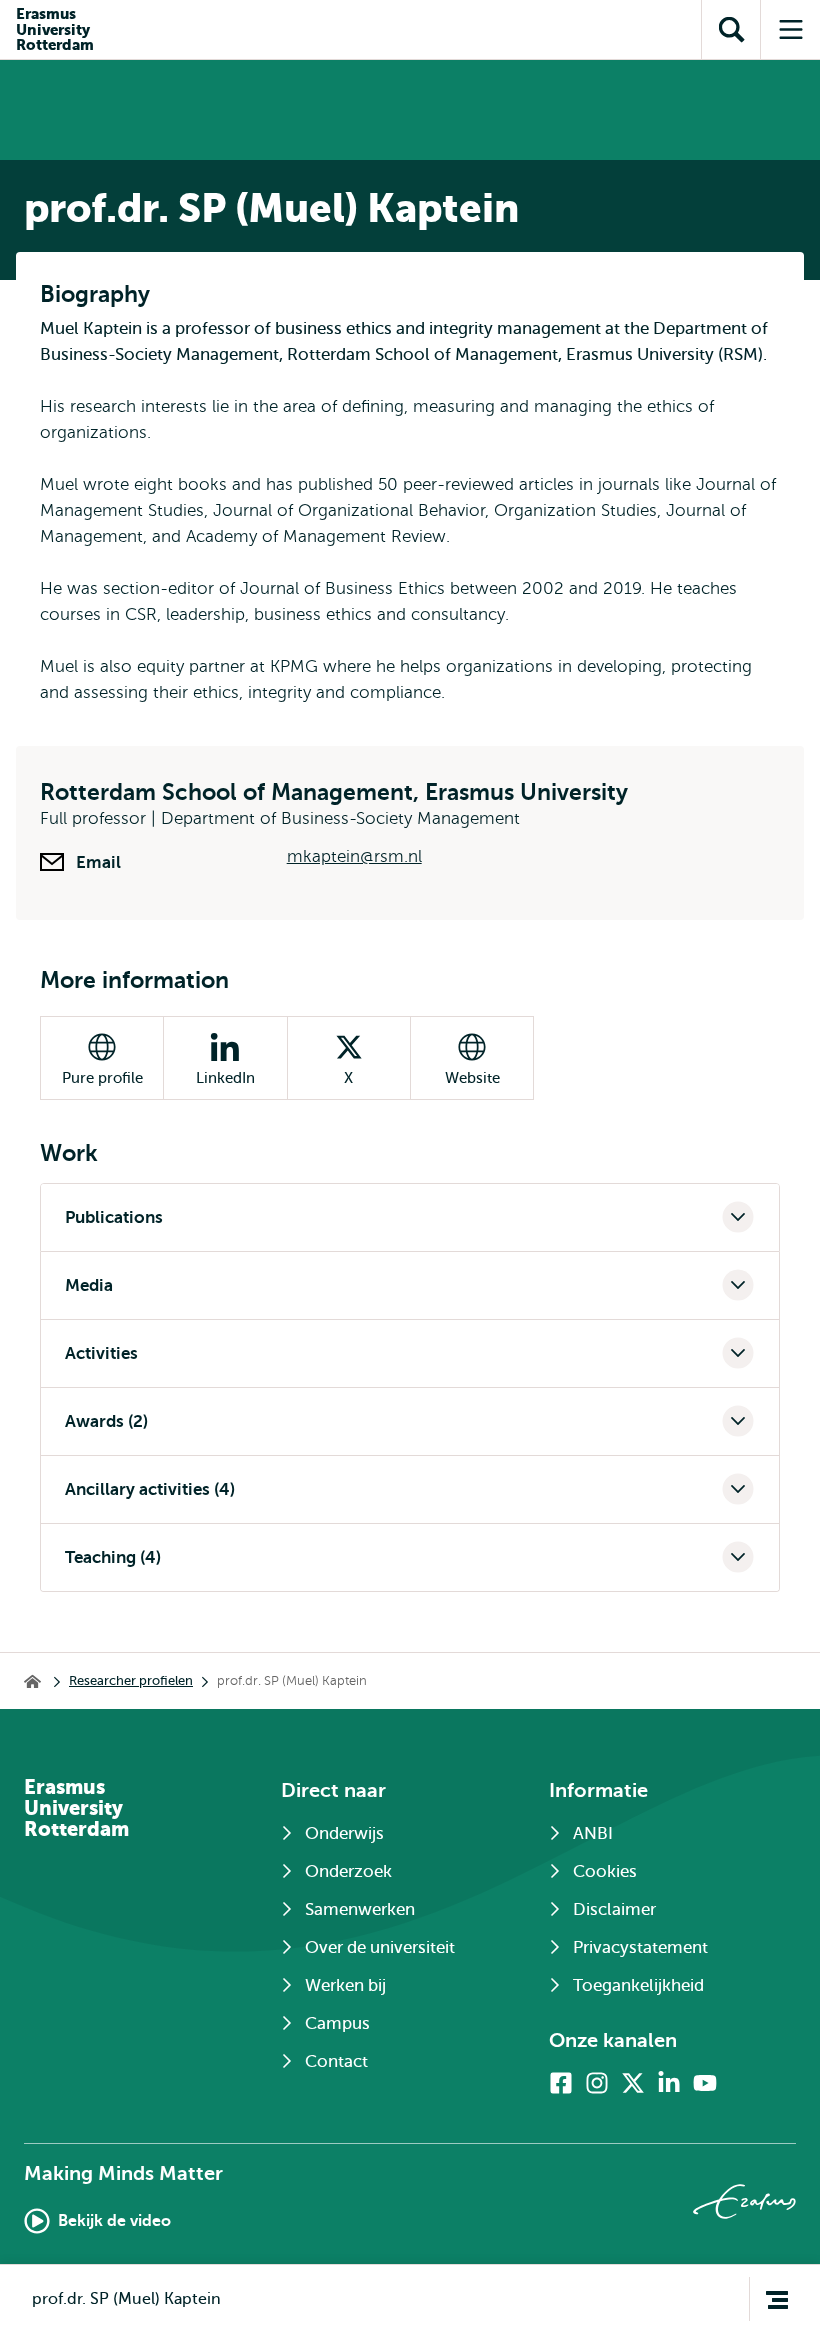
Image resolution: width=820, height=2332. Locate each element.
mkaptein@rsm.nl (354, 856)
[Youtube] (705, 2083)
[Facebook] (561, 2083)
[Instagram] (597, 2083)
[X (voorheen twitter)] (633, 2083)
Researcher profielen (131, 1680)
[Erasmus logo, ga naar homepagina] (744, 2201)
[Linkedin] (669, 2083)
